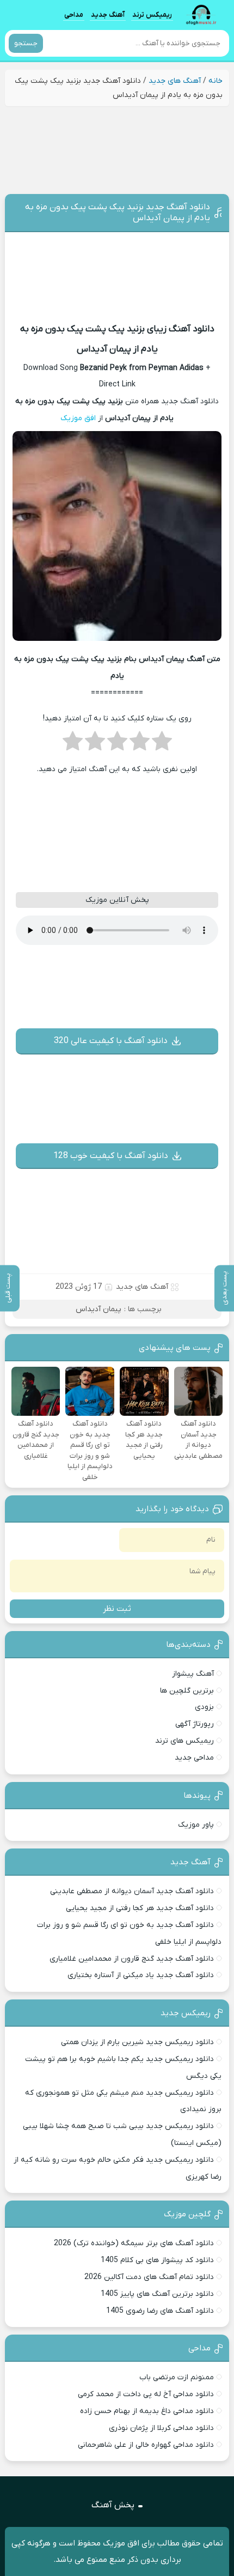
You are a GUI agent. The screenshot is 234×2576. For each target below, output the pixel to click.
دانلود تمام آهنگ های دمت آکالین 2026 (149, 2277)
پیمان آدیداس (98, 1309)
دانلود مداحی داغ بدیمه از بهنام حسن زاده (147, 2411)
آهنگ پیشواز (193, 1674)
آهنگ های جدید (175, 81)
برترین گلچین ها (187, 1691)
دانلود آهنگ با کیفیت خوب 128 (111, 1156)
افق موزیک (78, 418)
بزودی (204, 1707)
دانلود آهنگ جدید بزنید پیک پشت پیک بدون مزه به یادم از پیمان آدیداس (118, 213)
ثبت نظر (117, 1609)
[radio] (162, 744)
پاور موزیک (196, 1825)
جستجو (26, 43)
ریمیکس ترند (152, 14)
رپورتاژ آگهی (195, 1724)
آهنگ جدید (108, 14)
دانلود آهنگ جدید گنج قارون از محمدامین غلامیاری (132, 1959)
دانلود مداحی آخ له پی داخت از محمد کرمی (146, 2394)
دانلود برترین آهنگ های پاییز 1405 (157, 2294)
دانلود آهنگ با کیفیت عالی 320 (111, 1041)
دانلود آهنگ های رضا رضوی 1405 (160, 2311)
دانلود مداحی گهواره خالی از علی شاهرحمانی (146, 2445)
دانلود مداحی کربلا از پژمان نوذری (161, 2428)
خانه (215, 81)
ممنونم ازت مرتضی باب (177, 2377)
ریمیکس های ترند (184, 1741)
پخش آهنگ (113, 2505)
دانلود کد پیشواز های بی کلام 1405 (157, 2260)
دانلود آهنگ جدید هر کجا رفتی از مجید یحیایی (140, 1908)
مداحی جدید (194, 1758)
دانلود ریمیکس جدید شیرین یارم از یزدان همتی (137, 2042)
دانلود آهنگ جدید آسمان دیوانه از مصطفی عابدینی (132, 1891)
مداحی (74, 14)
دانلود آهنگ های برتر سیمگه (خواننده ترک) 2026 (134, 2243)
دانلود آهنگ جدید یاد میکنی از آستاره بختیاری (141, 1975)
